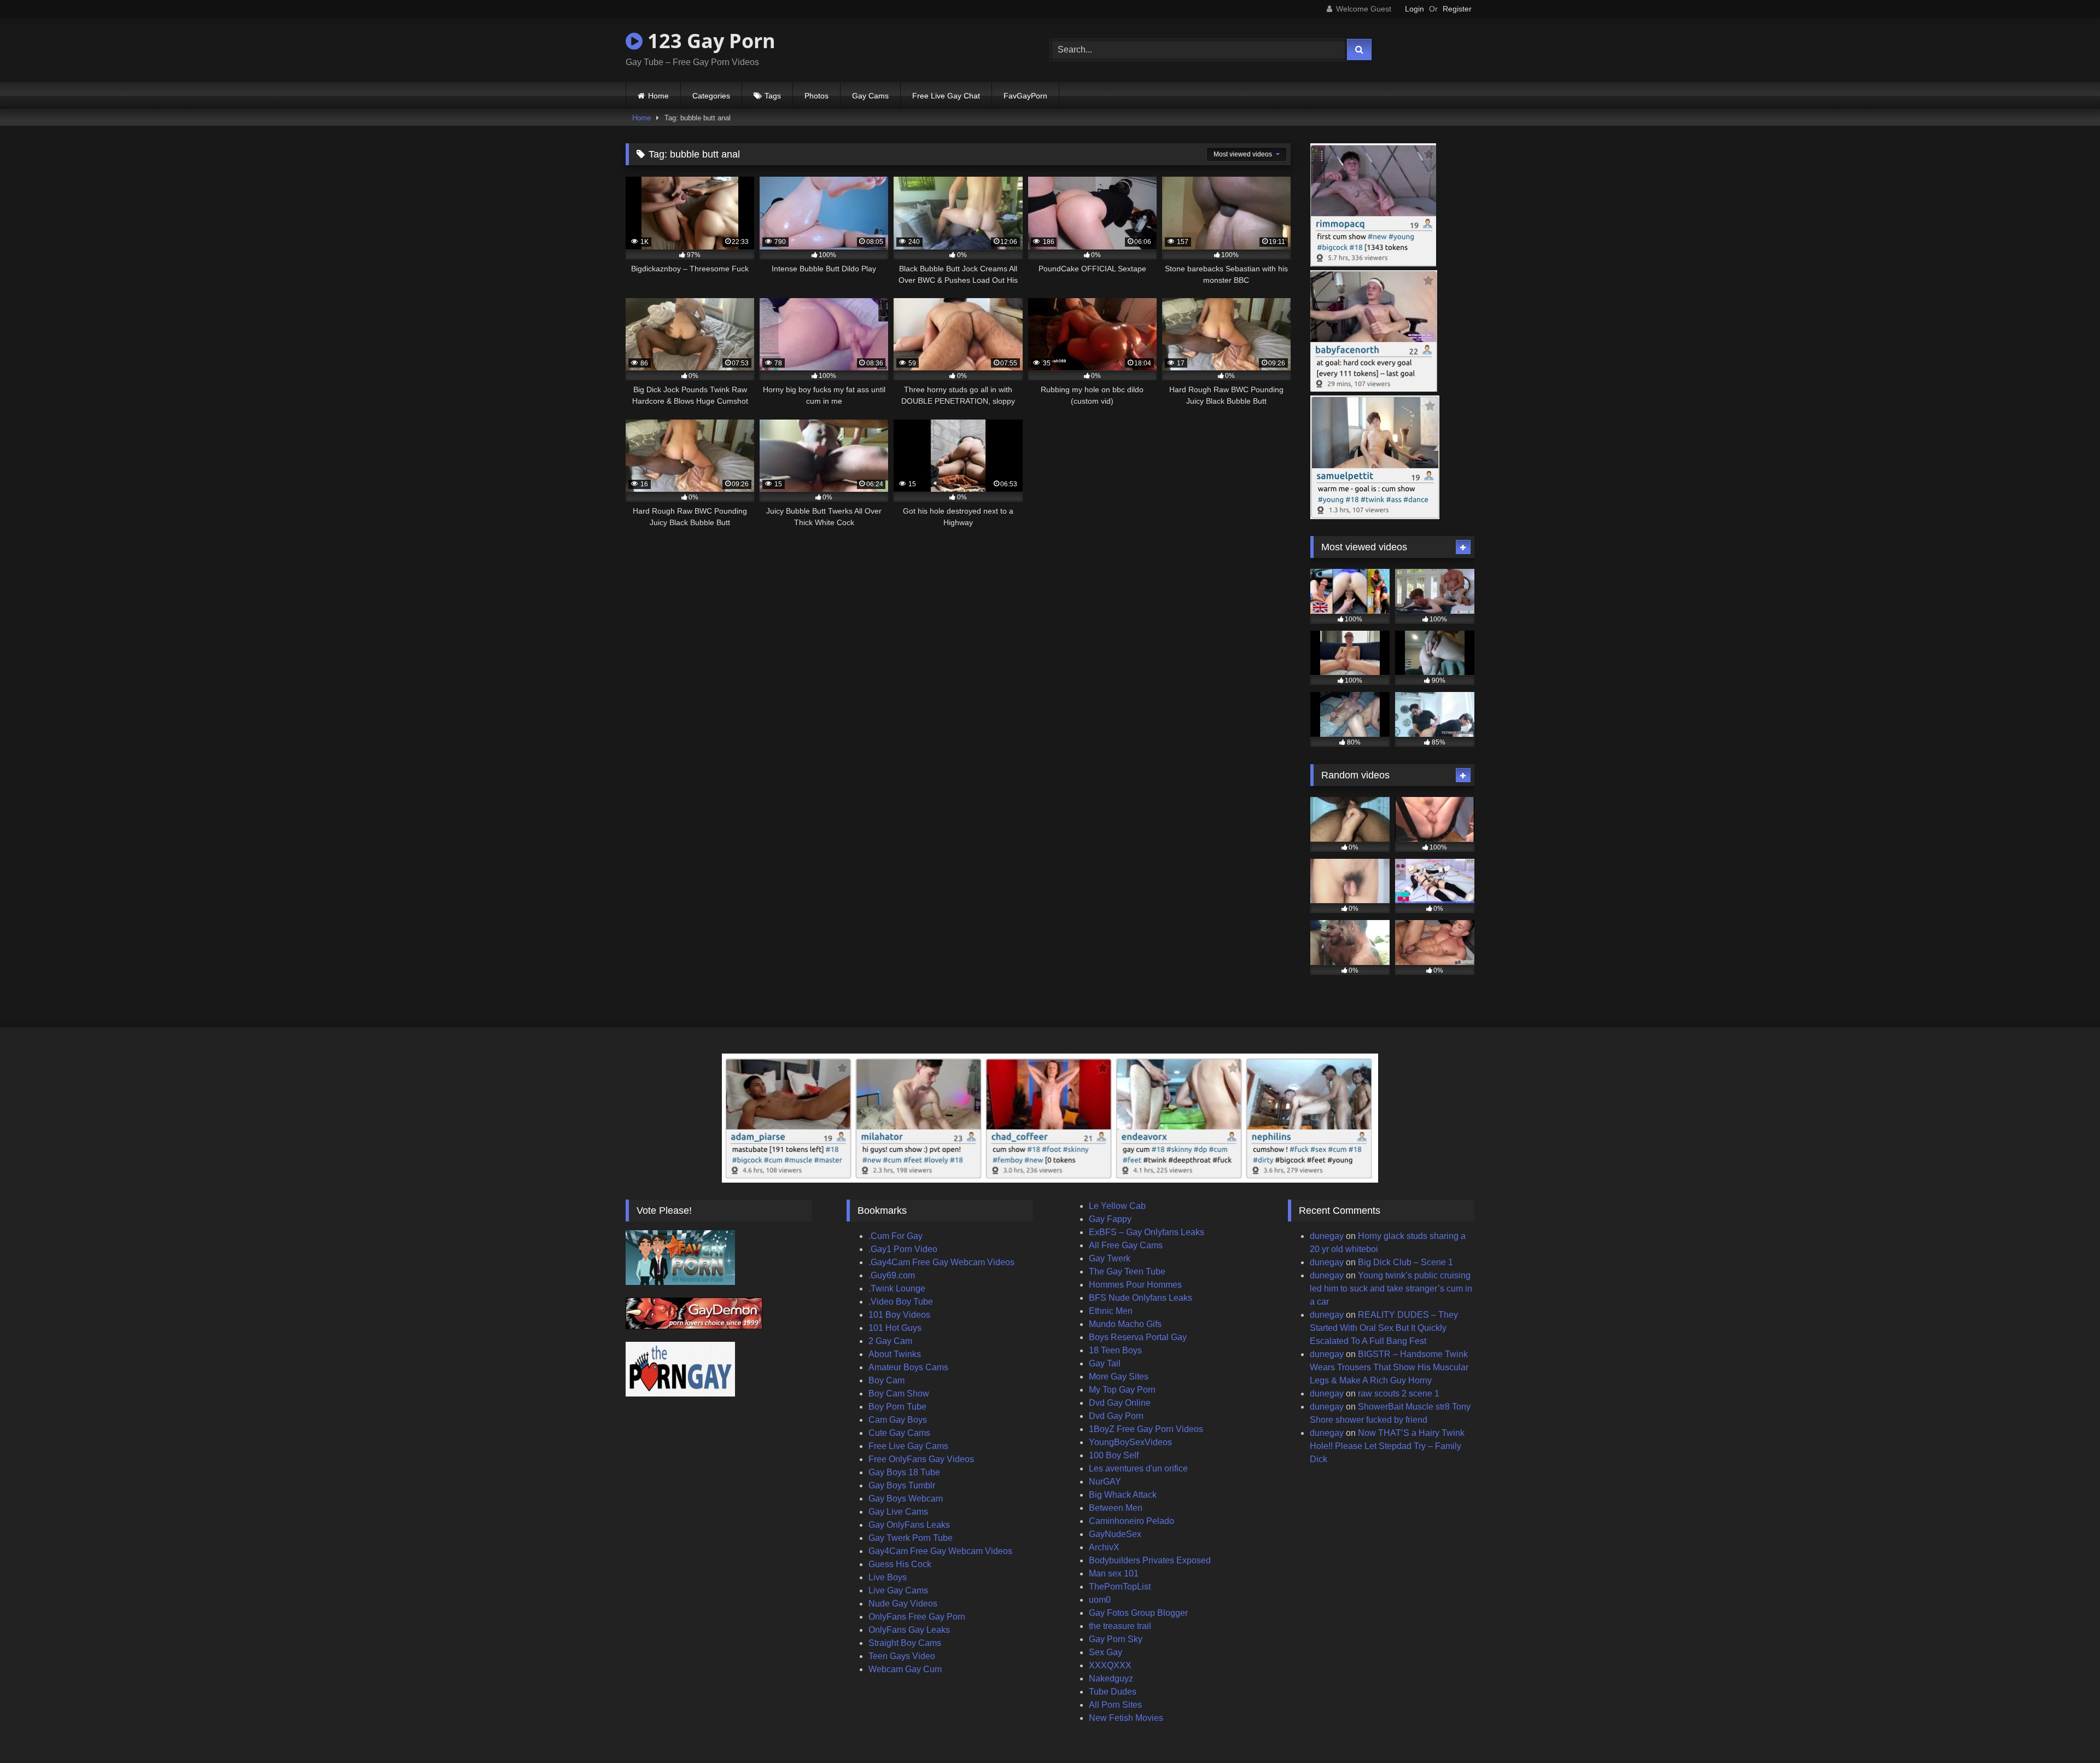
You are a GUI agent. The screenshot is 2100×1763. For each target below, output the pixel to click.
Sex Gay (1106, 1652)
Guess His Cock (900, 1564)
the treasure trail (1120, 1626)
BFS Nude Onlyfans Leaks (1141, 1298)
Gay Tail (1105, 1363)
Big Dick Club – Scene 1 (1405, 1262)
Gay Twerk (1110, 1258)
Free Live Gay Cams (908, 1446)
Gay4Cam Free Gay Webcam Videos (940, 1551)
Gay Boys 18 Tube (904, 1472)
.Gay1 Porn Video (903, 1249)
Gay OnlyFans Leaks (909, 1525)
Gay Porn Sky (1116, 1639)
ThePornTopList (1120, 1587)
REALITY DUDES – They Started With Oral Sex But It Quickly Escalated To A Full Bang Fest (1384, 1328)
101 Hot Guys (895, 1328)
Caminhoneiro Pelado (1131, 1521)
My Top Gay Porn (1122, 1390)
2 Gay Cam (890, 1341)
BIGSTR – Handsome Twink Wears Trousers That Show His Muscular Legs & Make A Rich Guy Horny (1389, 1367)
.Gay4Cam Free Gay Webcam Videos (941, 1262)
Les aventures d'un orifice (1138, 1468)
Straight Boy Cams (905, 1643)
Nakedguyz (1111, 1678)
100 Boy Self (1114, 1455)
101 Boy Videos (899, 1315)
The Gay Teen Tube (1127, 1272)
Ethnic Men (1111, 1311)
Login (1414, 9)
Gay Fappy (1110, 1219)
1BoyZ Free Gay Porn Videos (1146, 1429)
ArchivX (1104, 1547)
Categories (711, 96)
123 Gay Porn (709, 41)
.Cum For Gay (896, 1236)
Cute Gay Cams (899, 1433)
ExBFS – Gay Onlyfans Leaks (1147, 1232)
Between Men (1116, 1508)
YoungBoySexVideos (1130, 1442)
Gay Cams (870, 96)
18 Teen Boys (1115, 1350)
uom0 (1100, 1600)
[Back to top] (2066, 1730)
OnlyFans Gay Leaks (909, 1630)
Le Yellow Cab (1117, 1206)
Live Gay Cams (898, 1590)
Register (1457, 9)
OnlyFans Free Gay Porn (917, 1617)
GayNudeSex (1115, 1534)
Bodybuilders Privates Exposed (1150, 1560)
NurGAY (1105, 1482)
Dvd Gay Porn (1116, 1416)
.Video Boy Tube (901, 1302)
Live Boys (888, 1577)
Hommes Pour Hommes (1135, 1285)
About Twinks (895, 1354)
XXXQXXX (1110, 1665)
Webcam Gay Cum (905, 1669)
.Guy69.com (892, 1275)
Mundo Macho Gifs (1125, 1324)
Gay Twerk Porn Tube (911, 1538)
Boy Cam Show (899, 1393)
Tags (773, 96)
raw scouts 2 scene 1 (1399, 1393)
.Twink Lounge (897, 1288)
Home (658, 96)
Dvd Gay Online (1120, 1403)
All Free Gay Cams (1126, 1245)
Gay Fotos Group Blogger (1138, 1613)
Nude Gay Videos (903, 1604)
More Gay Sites (1119, 1377)
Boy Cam (886, 1380)
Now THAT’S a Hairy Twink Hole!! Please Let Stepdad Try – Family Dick (1387, 1446)
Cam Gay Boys (898, 1420)
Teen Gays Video (902, 1656)
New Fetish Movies (1126, 1718)
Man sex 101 (1114, 1573)
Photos (816, 96)
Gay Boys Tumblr (902, 1485)
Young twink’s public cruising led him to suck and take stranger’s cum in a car (1391, 1288)
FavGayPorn (1025, 96)
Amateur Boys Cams (908, 1367)
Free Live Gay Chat (946, 96)
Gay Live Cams (898, 1512)
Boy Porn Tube (897, 1407)
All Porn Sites (1115, 1705)
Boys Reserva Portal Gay (1138, 1337)
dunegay (1327, 1236)
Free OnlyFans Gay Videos (921, 1459)
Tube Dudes (1113, 1692)
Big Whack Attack (1123, 1495)
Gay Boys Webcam (906, 1499)
